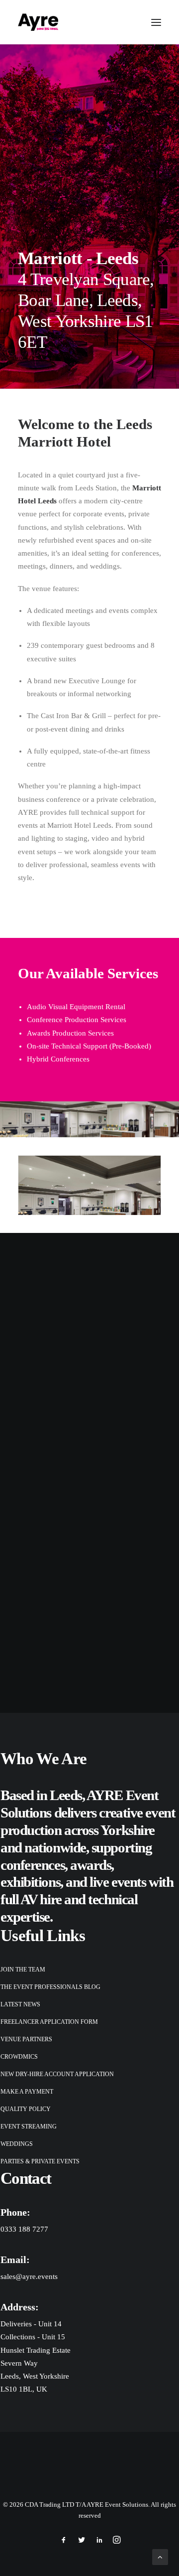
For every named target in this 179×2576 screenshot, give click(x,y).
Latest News (20, 2004)
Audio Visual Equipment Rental (76, 1007)
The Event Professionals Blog (50, 1987)
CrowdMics (19, 2057)
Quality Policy (26, 2109)
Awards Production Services (70, 1033)
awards (90, 1865)
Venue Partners (26, 2039)
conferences (33, 1865)
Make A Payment (27, 2092)
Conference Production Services (77, 1020)
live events (118, 1882)
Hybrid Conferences (58, 1059)
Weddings (17, 2144)
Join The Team (23, 1970)
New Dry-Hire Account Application (57, 2074)
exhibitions (30, 1882)
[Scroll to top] (160, 2556)
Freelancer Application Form (49, 2022)
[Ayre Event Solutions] (38, 22)
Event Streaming (29, 2126)
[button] (156, 22)
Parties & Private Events (40, 2161)
